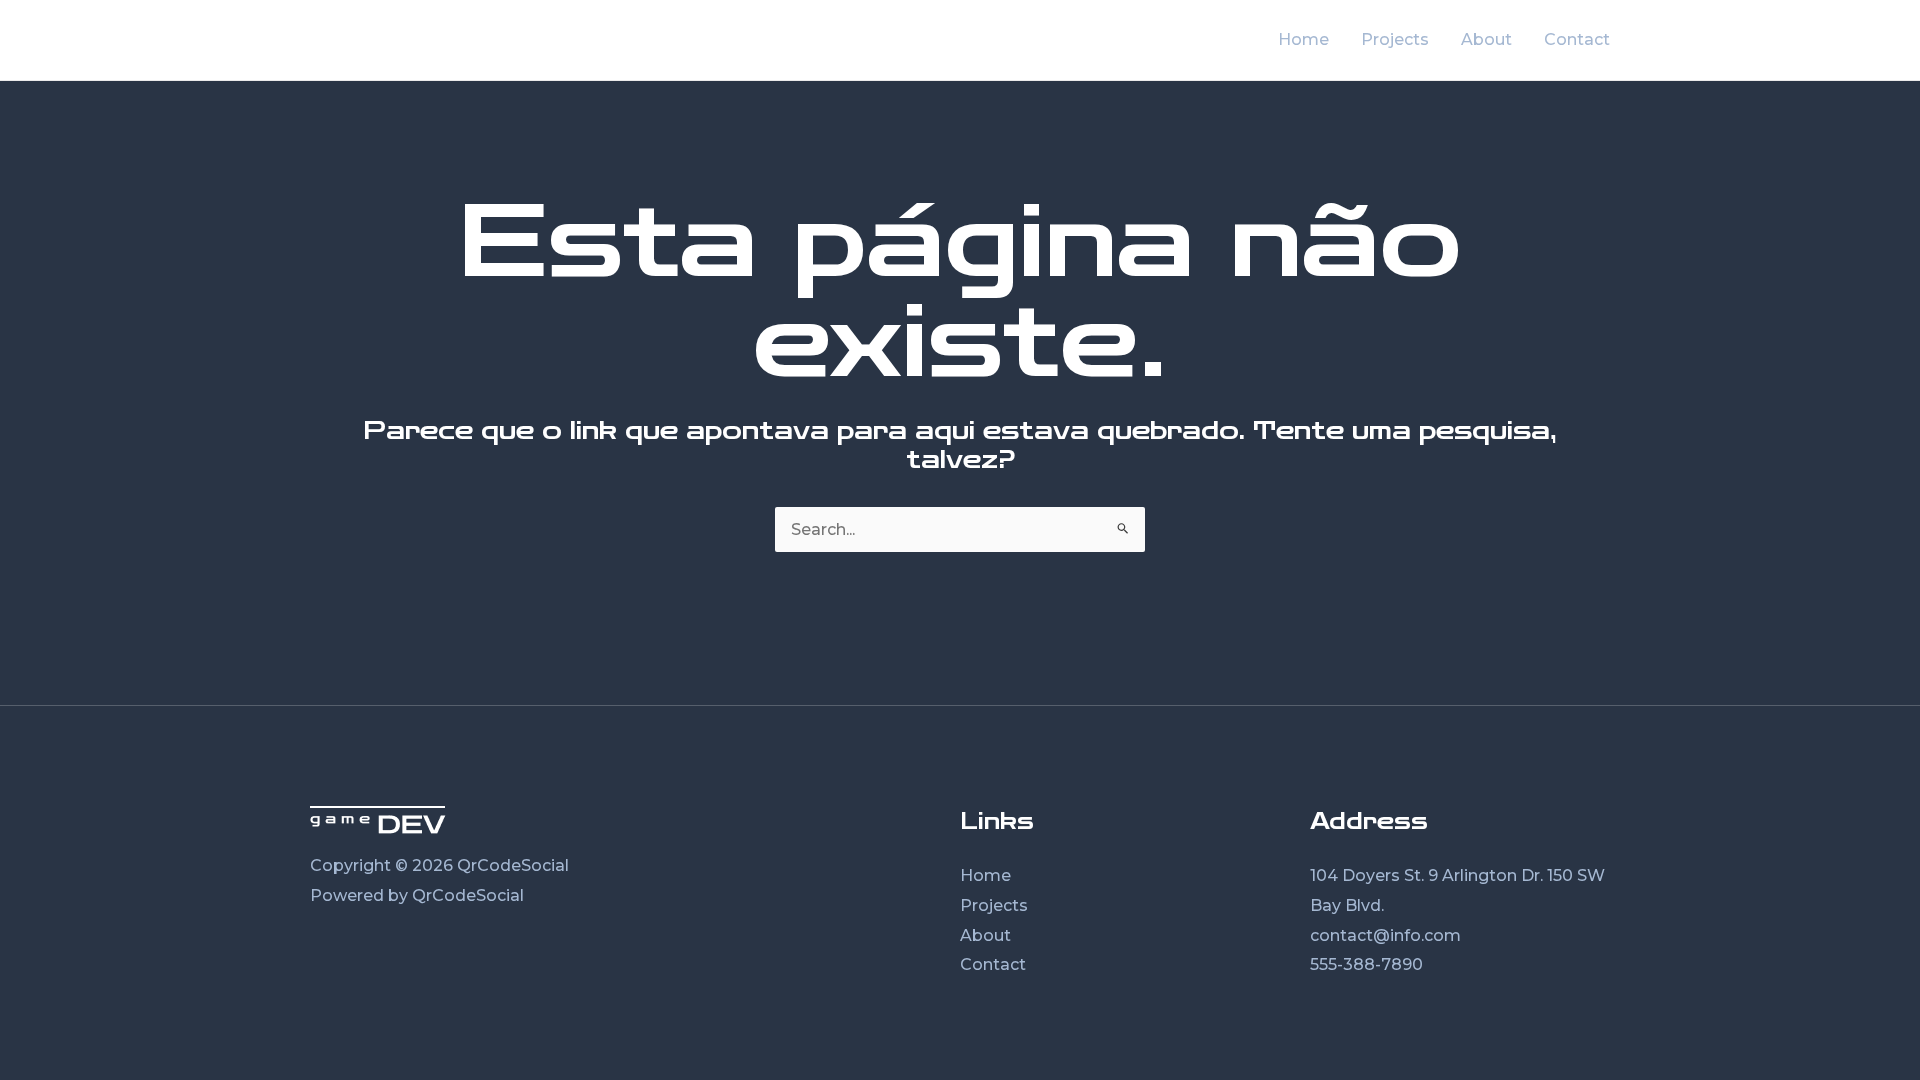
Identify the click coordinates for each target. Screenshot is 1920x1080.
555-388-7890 (1366, 964)
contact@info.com (1385, 935)
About (985, 935)
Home (985, 875)
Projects (994, 905)
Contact (993, 964)
